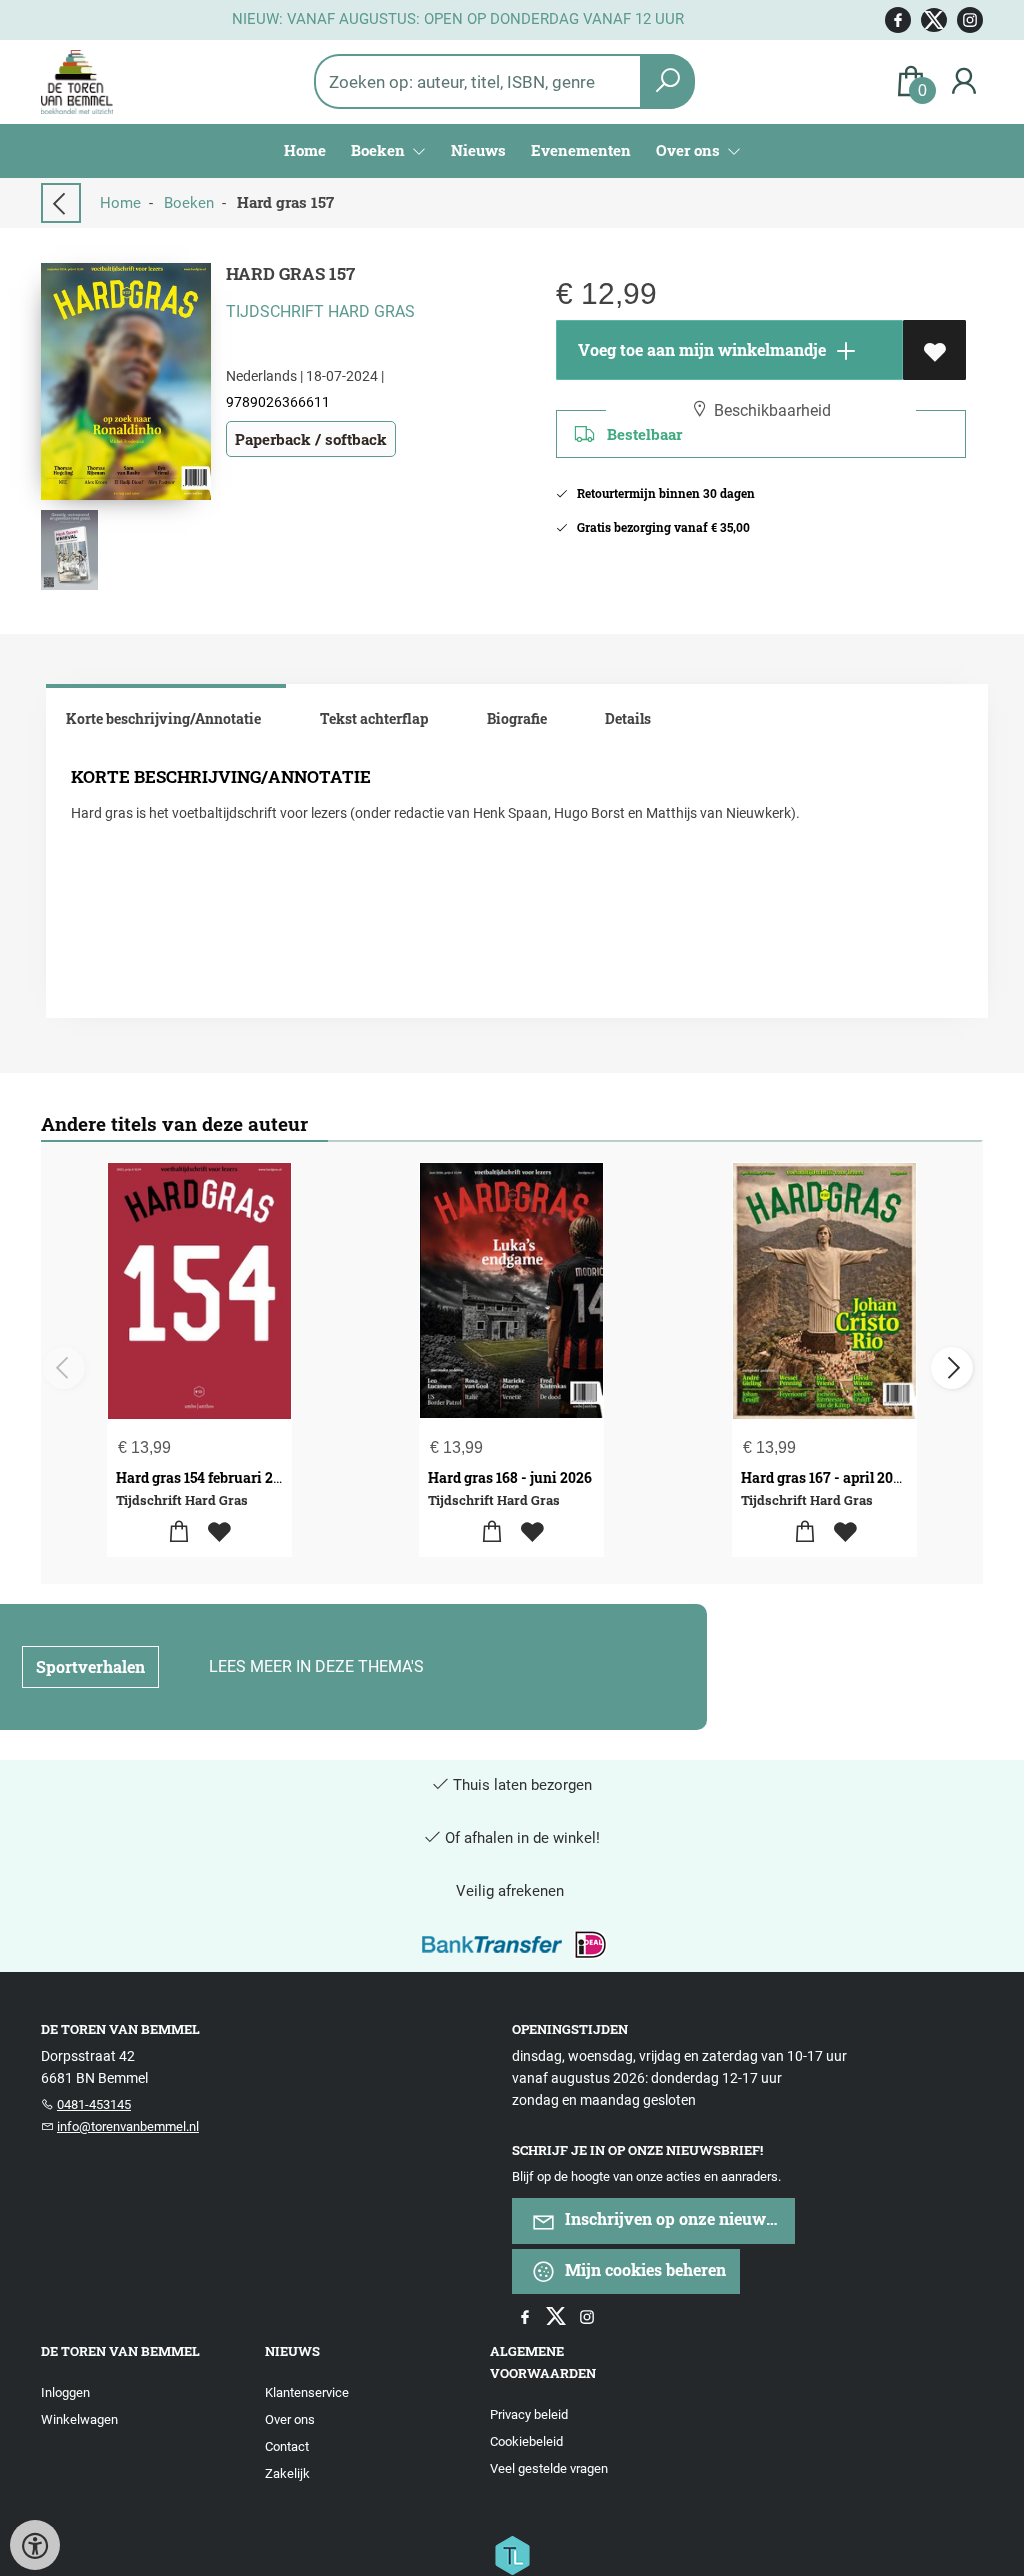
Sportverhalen (90, 1666)
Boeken (189, 203)
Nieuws (478, 150)
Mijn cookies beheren (643, 2269)
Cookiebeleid (526, 2441)
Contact (287, 2446)
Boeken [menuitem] (380, 150)
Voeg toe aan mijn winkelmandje (700, 349)
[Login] (964, 81)
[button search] (667, 81)
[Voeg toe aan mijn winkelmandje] (179, 1532)
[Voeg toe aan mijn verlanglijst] (934, 350)
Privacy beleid (529, 2414)
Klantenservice (307, 2392)
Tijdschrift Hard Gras (320, 311)
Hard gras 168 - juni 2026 (510, 1477)
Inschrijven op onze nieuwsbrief (678, 2218)
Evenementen (581, 150)
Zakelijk (287, 2473)
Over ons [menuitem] (690, 150)
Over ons (290, 2419)
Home (305, 150)
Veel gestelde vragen (549, 2468)
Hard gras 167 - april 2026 (825, 1477)
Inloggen (65, 2392)
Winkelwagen (79, 2419)
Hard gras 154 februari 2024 (206, 1477)
